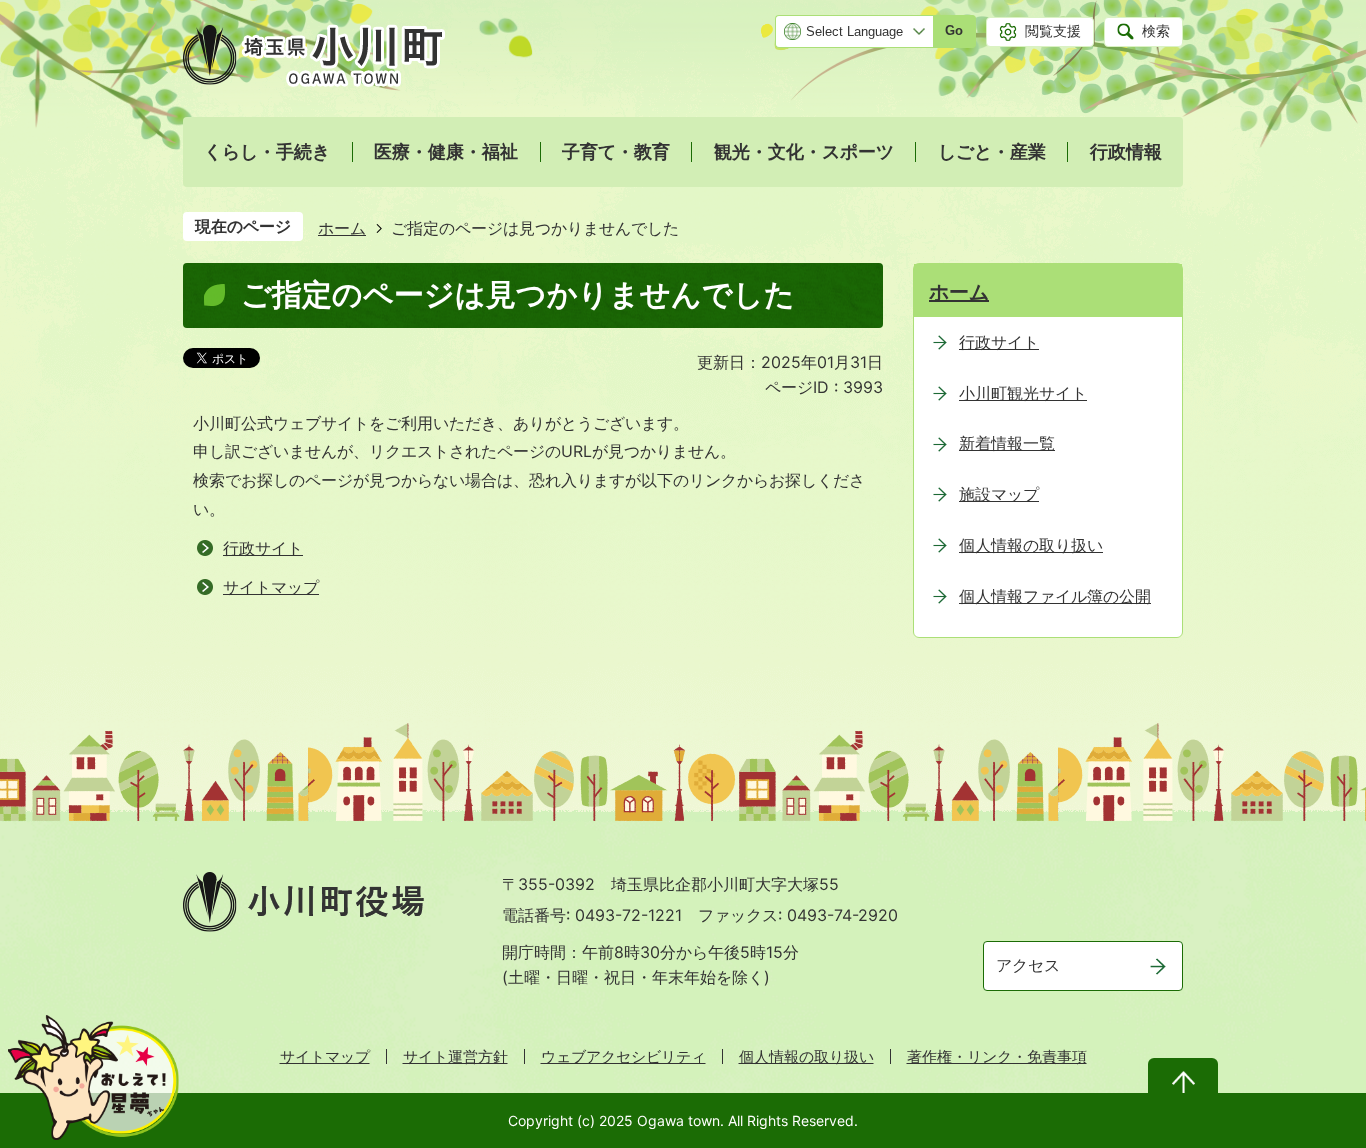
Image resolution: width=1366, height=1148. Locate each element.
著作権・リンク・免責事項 (997, 1056)
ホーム (342, 228)
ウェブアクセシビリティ (623, 1056)
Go (954, 30)
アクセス (1028, 965)
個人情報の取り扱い (806, 1056)
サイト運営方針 (455, 1056)
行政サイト (263, 548)
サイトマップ (271, 587)
